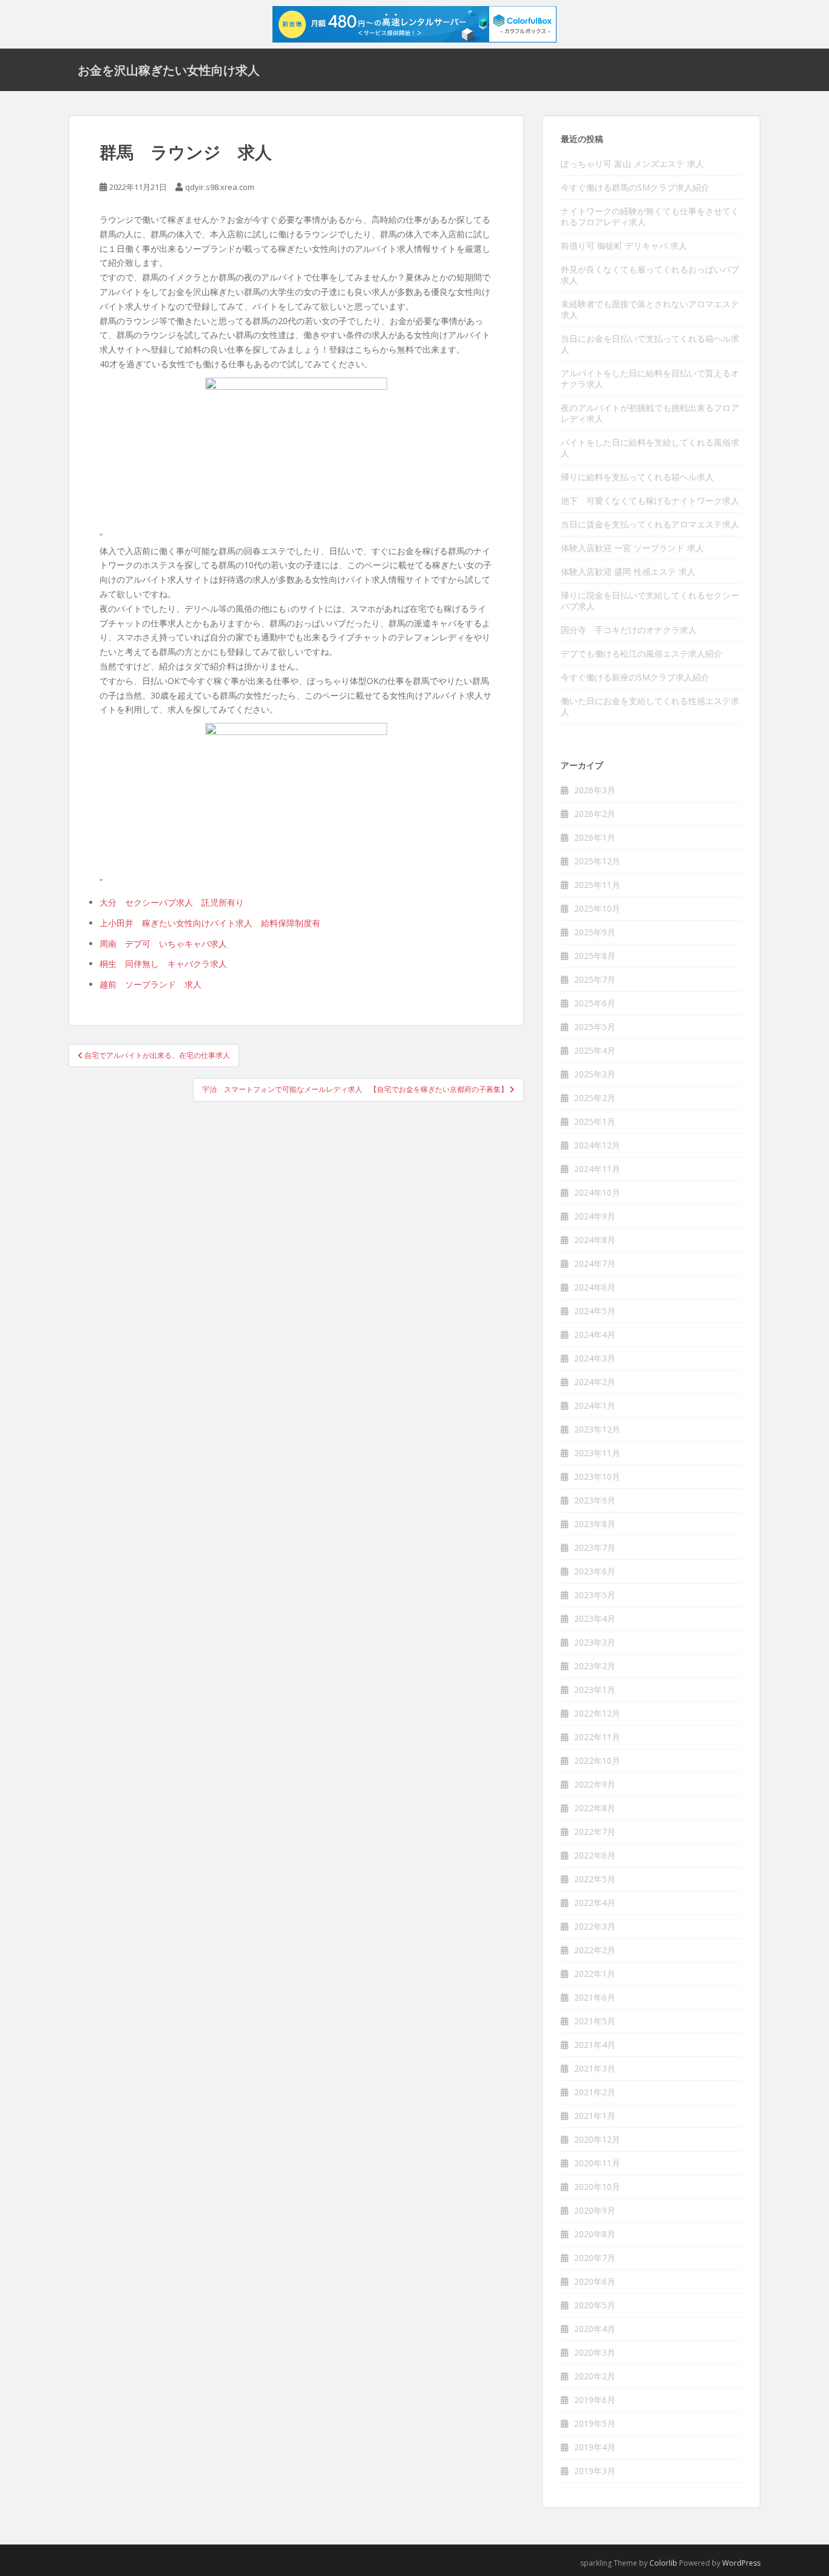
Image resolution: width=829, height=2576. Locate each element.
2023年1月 (595, 1690)
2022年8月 (595, 1808)
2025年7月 (595, 979)
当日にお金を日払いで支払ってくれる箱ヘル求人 (650, 344)
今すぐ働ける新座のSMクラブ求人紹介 (635, 677)
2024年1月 (595, 1405)
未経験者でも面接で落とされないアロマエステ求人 (650, 309)
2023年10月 (597, 1476)
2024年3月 (595, 1358)
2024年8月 (595, 1240)
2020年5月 (595, 2305)
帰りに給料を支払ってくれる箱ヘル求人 (637, 477)
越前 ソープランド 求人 (151, 984)
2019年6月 (595, 2400)
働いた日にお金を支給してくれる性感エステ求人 (650, 706)
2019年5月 (595, 2423)
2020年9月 (595, 2210)
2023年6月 (595, 1571)
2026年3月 (595, 790)
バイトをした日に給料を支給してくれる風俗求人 (650, 448)
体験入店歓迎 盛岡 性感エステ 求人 (628, 571)
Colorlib (663, 2563)
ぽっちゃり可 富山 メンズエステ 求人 (632, 164)
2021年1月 (595, 2116)
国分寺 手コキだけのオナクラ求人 (629, 630)
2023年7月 (595, 1547)
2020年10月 (597, 2187)
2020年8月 (595, 2234)
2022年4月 (595, 1903)
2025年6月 (595, 1003)
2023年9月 (595, 1500)
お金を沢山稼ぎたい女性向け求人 (169, 70)
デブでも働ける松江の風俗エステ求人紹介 (641, 653)
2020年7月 (595, 2258)
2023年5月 (595, 1595)
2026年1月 (595, 837)
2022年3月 (595, 1926)
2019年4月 (595, 2447)
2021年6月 (595, 1997)
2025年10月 (597, 908)
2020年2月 (595, 2376)
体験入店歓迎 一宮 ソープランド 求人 (632, 548)
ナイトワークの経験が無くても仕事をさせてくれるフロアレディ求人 (650, 216)
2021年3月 (595, 2068)
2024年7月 (595, 1263)
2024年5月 (595, 1311)
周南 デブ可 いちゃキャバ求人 (163, 944)
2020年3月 (595, 2352)
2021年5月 (595, 2021)
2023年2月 (595, 1666)
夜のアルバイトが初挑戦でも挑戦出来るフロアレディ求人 (650, 413)
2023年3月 (595, 1642)
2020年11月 (597, 2163)
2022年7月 (595, 1832)
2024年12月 (597, 1145)
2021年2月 (595, 2092)
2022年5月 (595, 1879)
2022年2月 (595, 1950)
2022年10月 (597, 1761)
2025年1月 (595, 1121)
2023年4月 (595, 1618)
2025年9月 (595, 932)
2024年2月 (595, 1382)
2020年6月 (595, 2281)
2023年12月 (597, 1429)
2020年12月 (597, 2139)
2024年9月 (595, 1216)
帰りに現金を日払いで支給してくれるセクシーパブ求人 (650, 601)
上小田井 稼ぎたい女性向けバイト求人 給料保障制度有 (210, 923)
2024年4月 (595, 1334)
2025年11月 (597, 885)
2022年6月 (595, 1855)
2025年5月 (595, 1027)
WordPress (741, 2563)
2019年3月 (595, 2471)
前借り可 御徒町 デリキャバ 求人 (624, 246)
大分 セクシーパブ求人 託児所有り (172, 902)
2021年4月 (595, 2045)
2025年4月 (595, 1050)
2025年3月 (595, 1074)
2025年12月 (597, 861)
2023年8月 (595, 1524)
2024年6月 (595, 1287)
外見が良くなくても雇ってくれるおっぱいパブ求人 (650, 275)
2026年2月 (595, 814)
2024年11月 (597, 1169)
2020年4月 (595, 2329)
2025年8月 (595, 956)
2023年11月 (597, 1453)
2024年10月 (597, 1192)
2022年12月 (597, 1713)
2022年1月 (595, 1974)
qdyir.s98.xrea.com (220, 187)
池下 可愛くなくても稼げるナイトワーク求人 (650, 500)
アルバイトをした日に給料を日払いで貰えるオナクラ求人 (650, 378)
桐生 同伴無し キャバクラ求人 (163, 964)
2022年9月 (595, 1784)
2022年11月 (597, 1737)
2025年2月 (595, 1098)
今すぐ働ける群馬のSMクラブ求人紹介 (635, 187)
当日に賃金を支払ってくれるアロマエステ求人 (650, 524)
